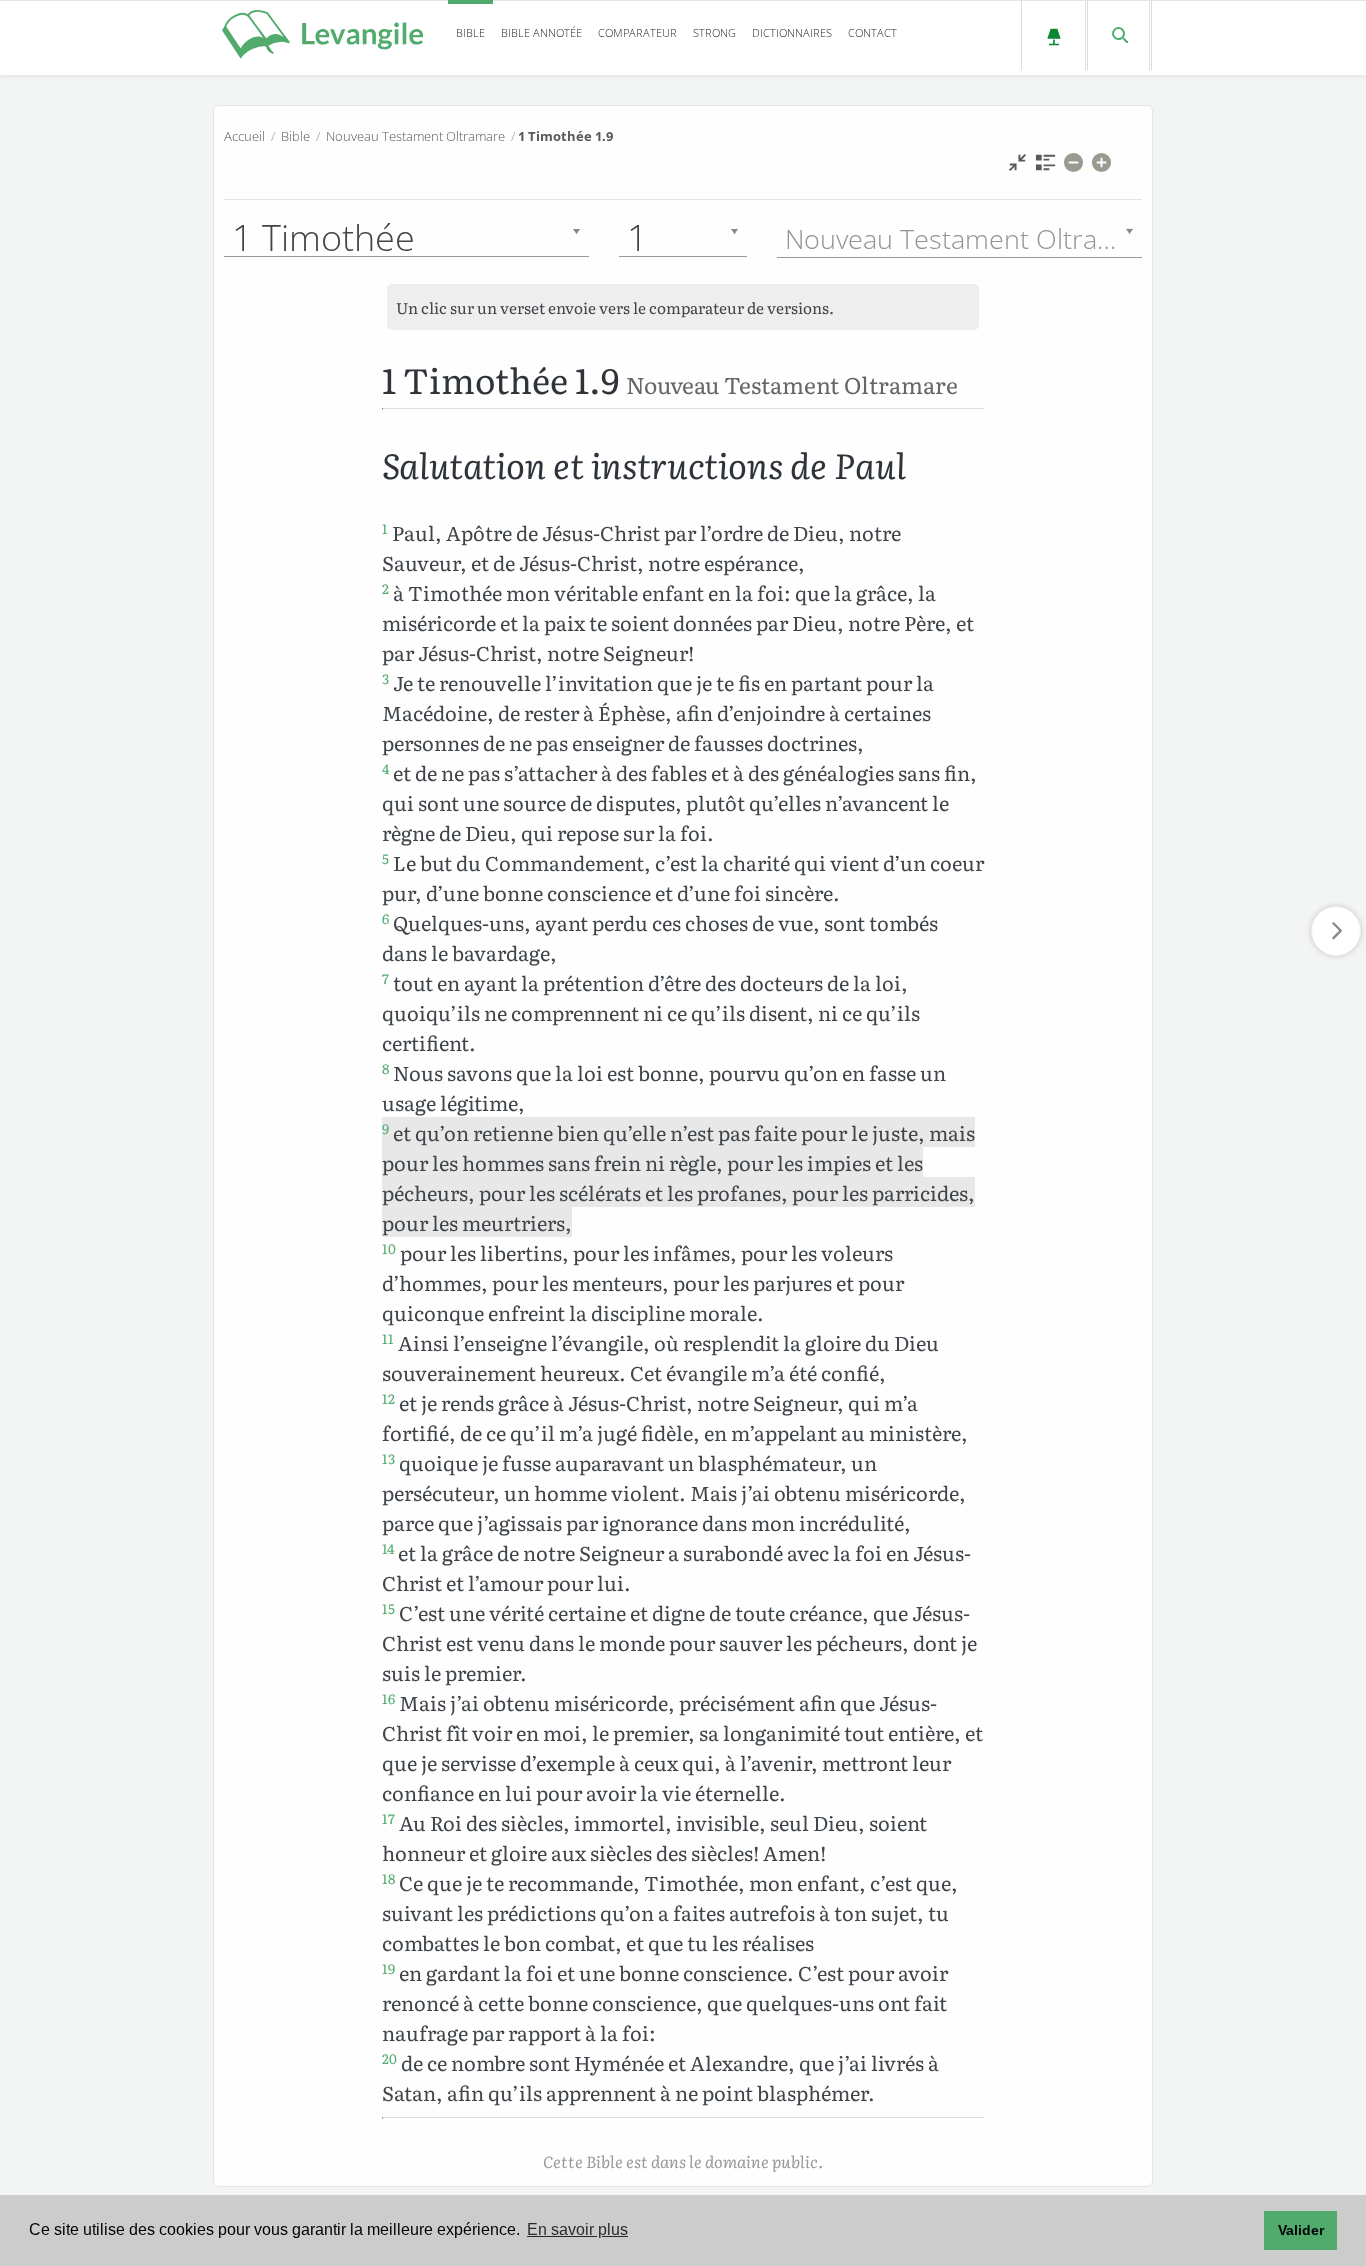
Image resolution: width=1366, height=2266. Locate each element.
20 (389, 2058)
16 (388, 1698)
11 (388, 1338)
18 (388, 1878)
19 (388, 1968)
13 (388, 1458)
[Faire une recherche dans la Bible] (1118, 35)
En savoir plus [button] (577, 2229)
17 (388, 1818)
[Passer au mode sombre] (1053, 35)
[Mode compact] (1017, 167)
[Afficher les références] (1045, 167)
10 (389, 1248)
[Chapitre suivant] (1336, 931)
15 (388, 1608)
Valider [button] (1301, 2230)
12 (388, 1398)
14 (388, 1548)
